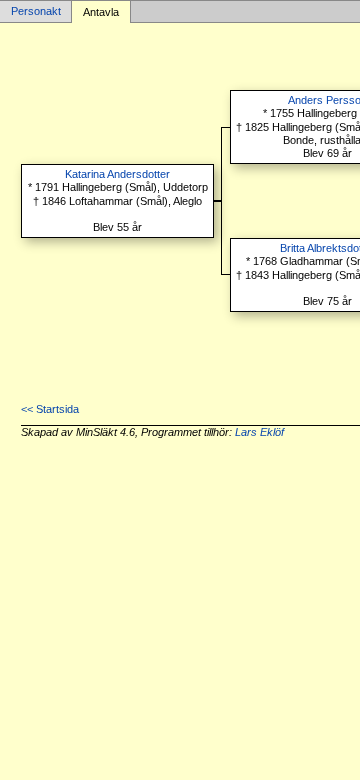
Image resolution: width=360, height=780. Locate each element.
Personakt (36, 12)
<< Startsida (50, 409)
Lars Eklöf (259, 432)
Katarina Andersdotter (117, 174)
